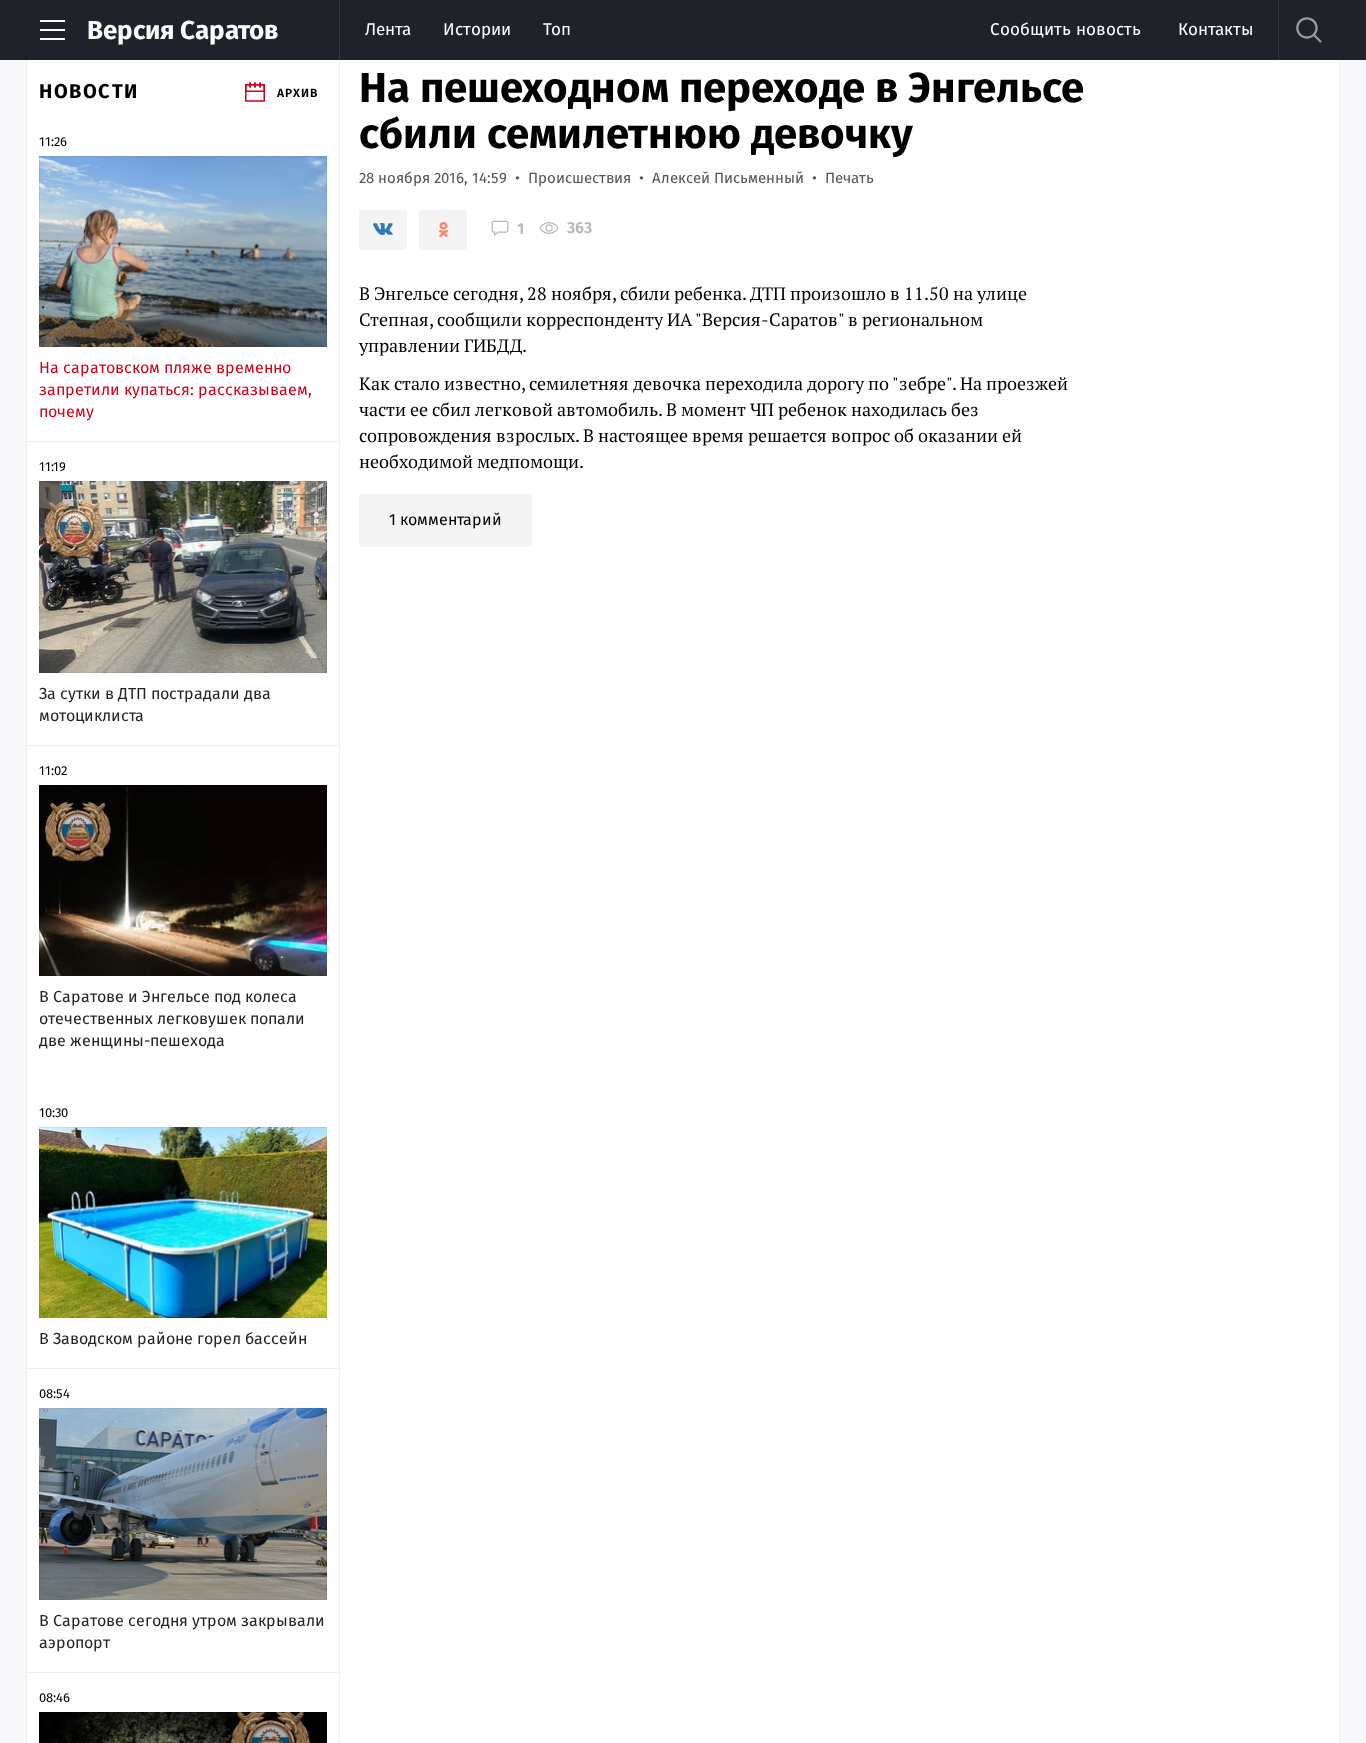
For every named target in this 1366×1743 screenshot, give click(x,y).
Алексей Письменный (728, 178)
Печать (849, 178)
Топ (557, 29)
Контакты (1215, 29)
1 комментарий (445, 519)
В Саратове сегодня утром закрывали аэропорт (182, 1631)
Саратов (182, 30)
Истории (477, 29)
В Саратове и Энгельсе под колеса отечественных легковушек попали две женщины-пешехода (172, 1018)
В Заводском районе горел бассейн (173, 1338)
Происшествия (579, 178)
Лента (388, 29)
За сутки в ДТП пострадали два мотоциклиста (155, 704)
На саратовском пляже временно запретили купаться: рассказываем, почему (175, 389)
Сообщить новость (1065, 29)
